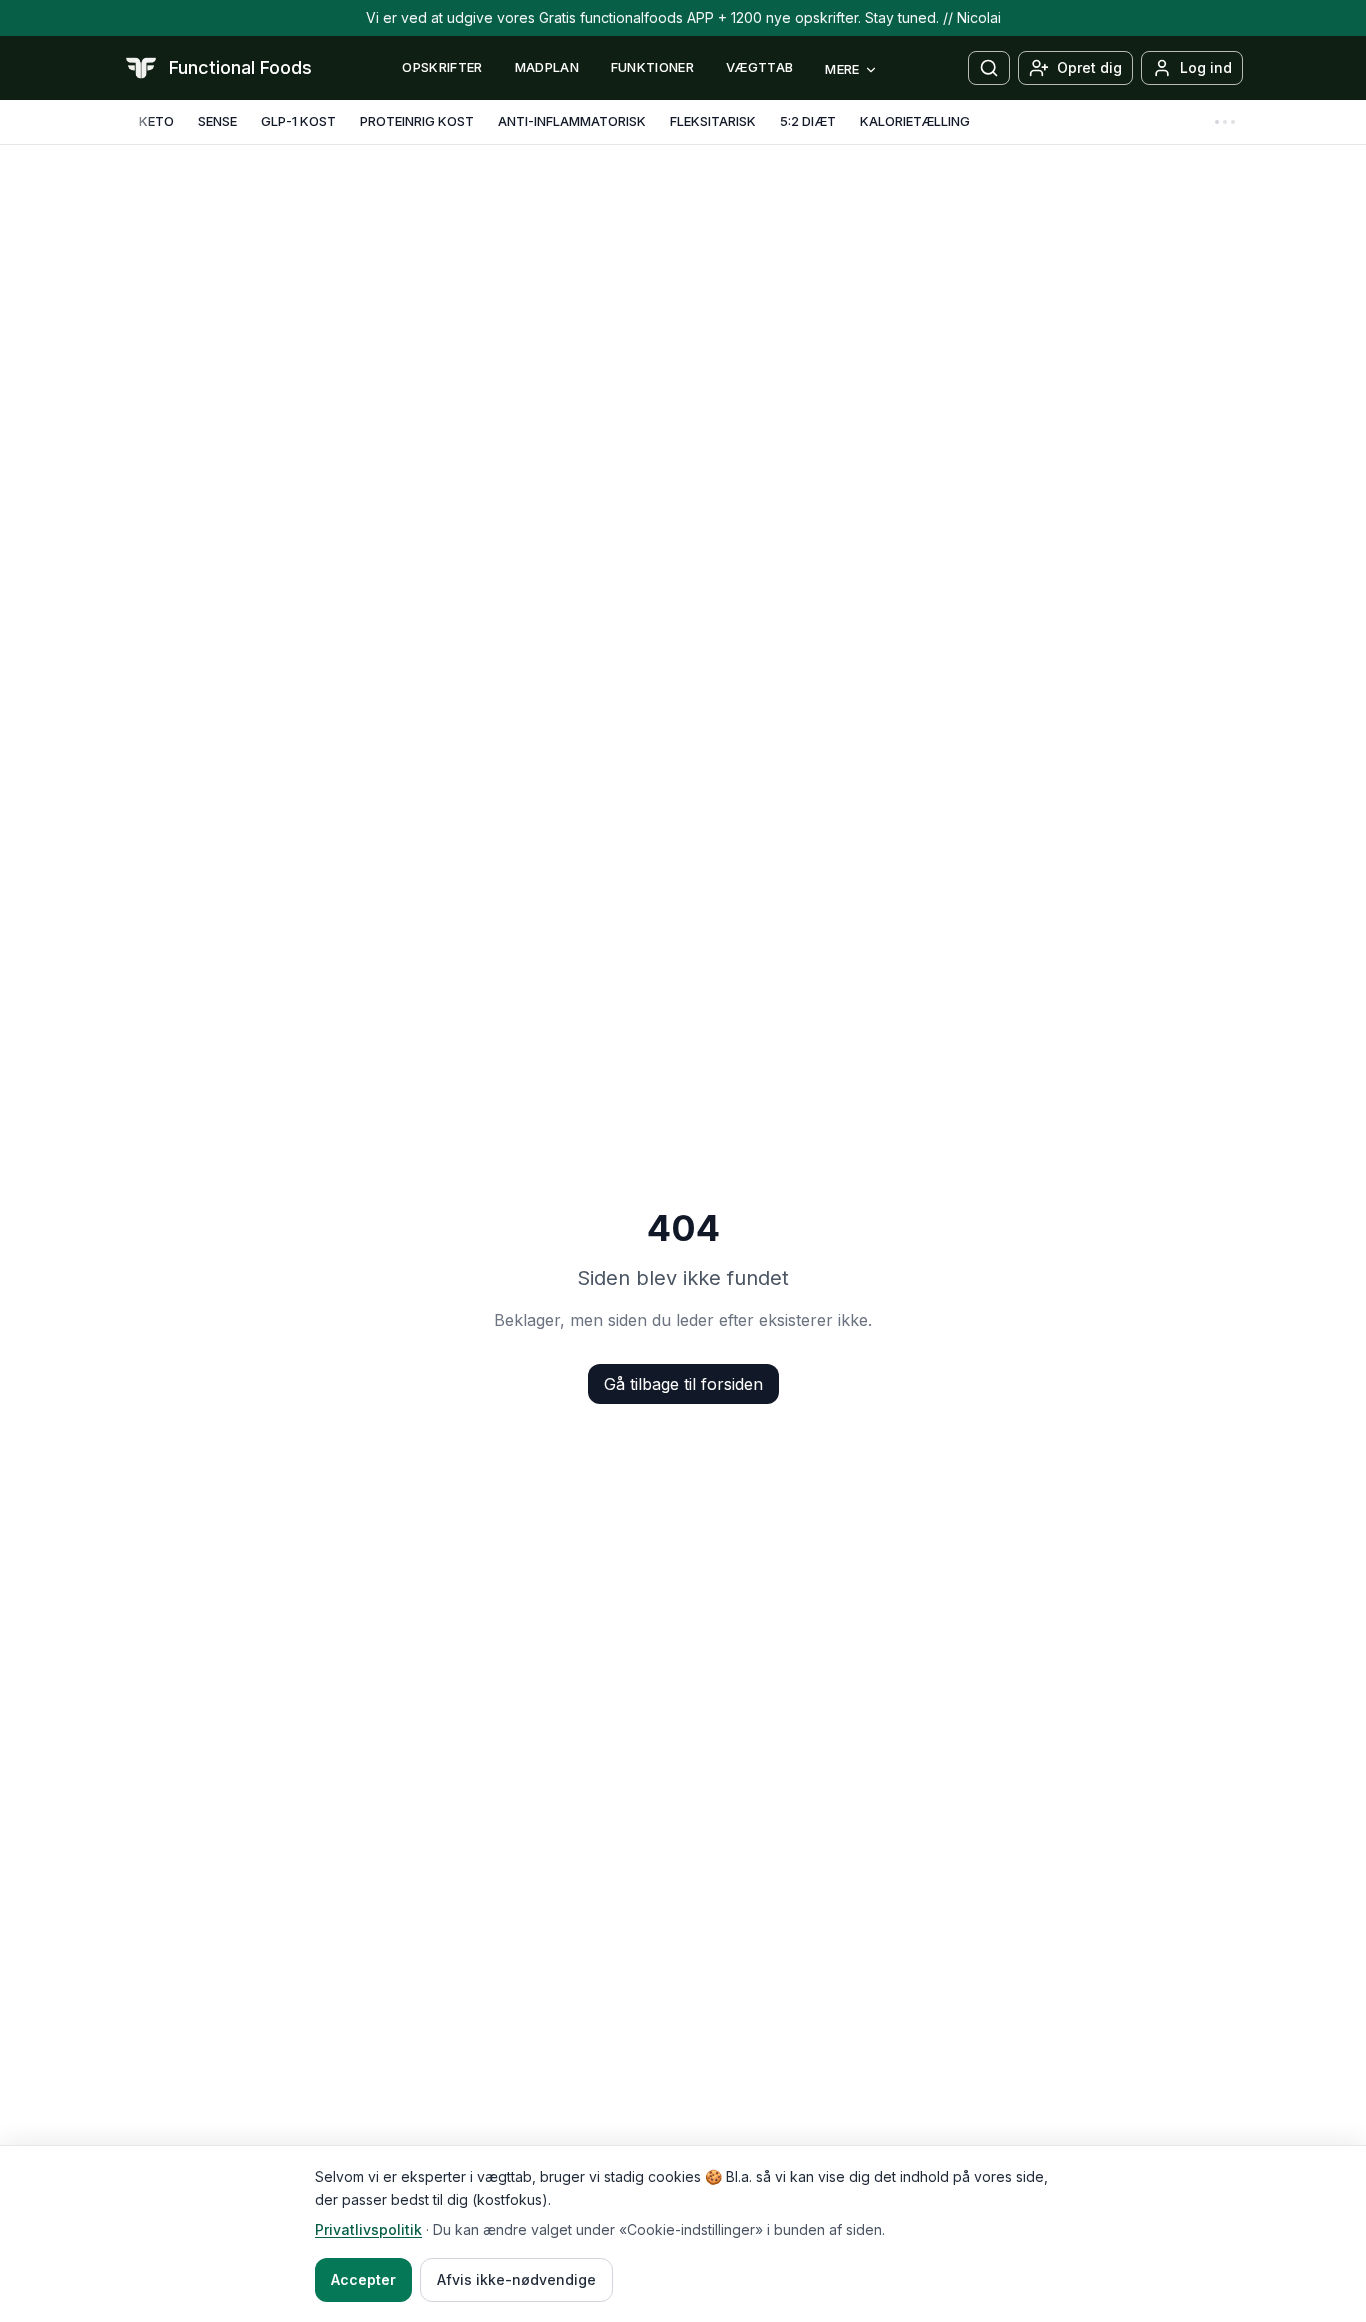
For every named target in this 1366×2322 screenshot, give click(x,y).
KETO (156, 121)
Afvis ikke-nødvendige (516, 2279)
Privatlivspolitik (368, 2229)
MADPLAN (547, 67)
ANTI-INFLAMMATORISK (572, 121)
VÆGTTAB (759, 67)
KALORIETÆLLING (915, 121)
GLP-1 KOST (298, 121)
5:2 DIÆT (808, 121)
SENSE (217, 121)
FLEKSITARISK (713, 121)
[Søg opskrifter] (989, 68)
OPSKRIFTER (442, 67)
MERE (842, 69)
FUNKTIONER (652, 67)
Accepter (363, 2279)
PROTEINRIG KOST (417, 121)
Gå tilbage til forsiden (683, 1384)
